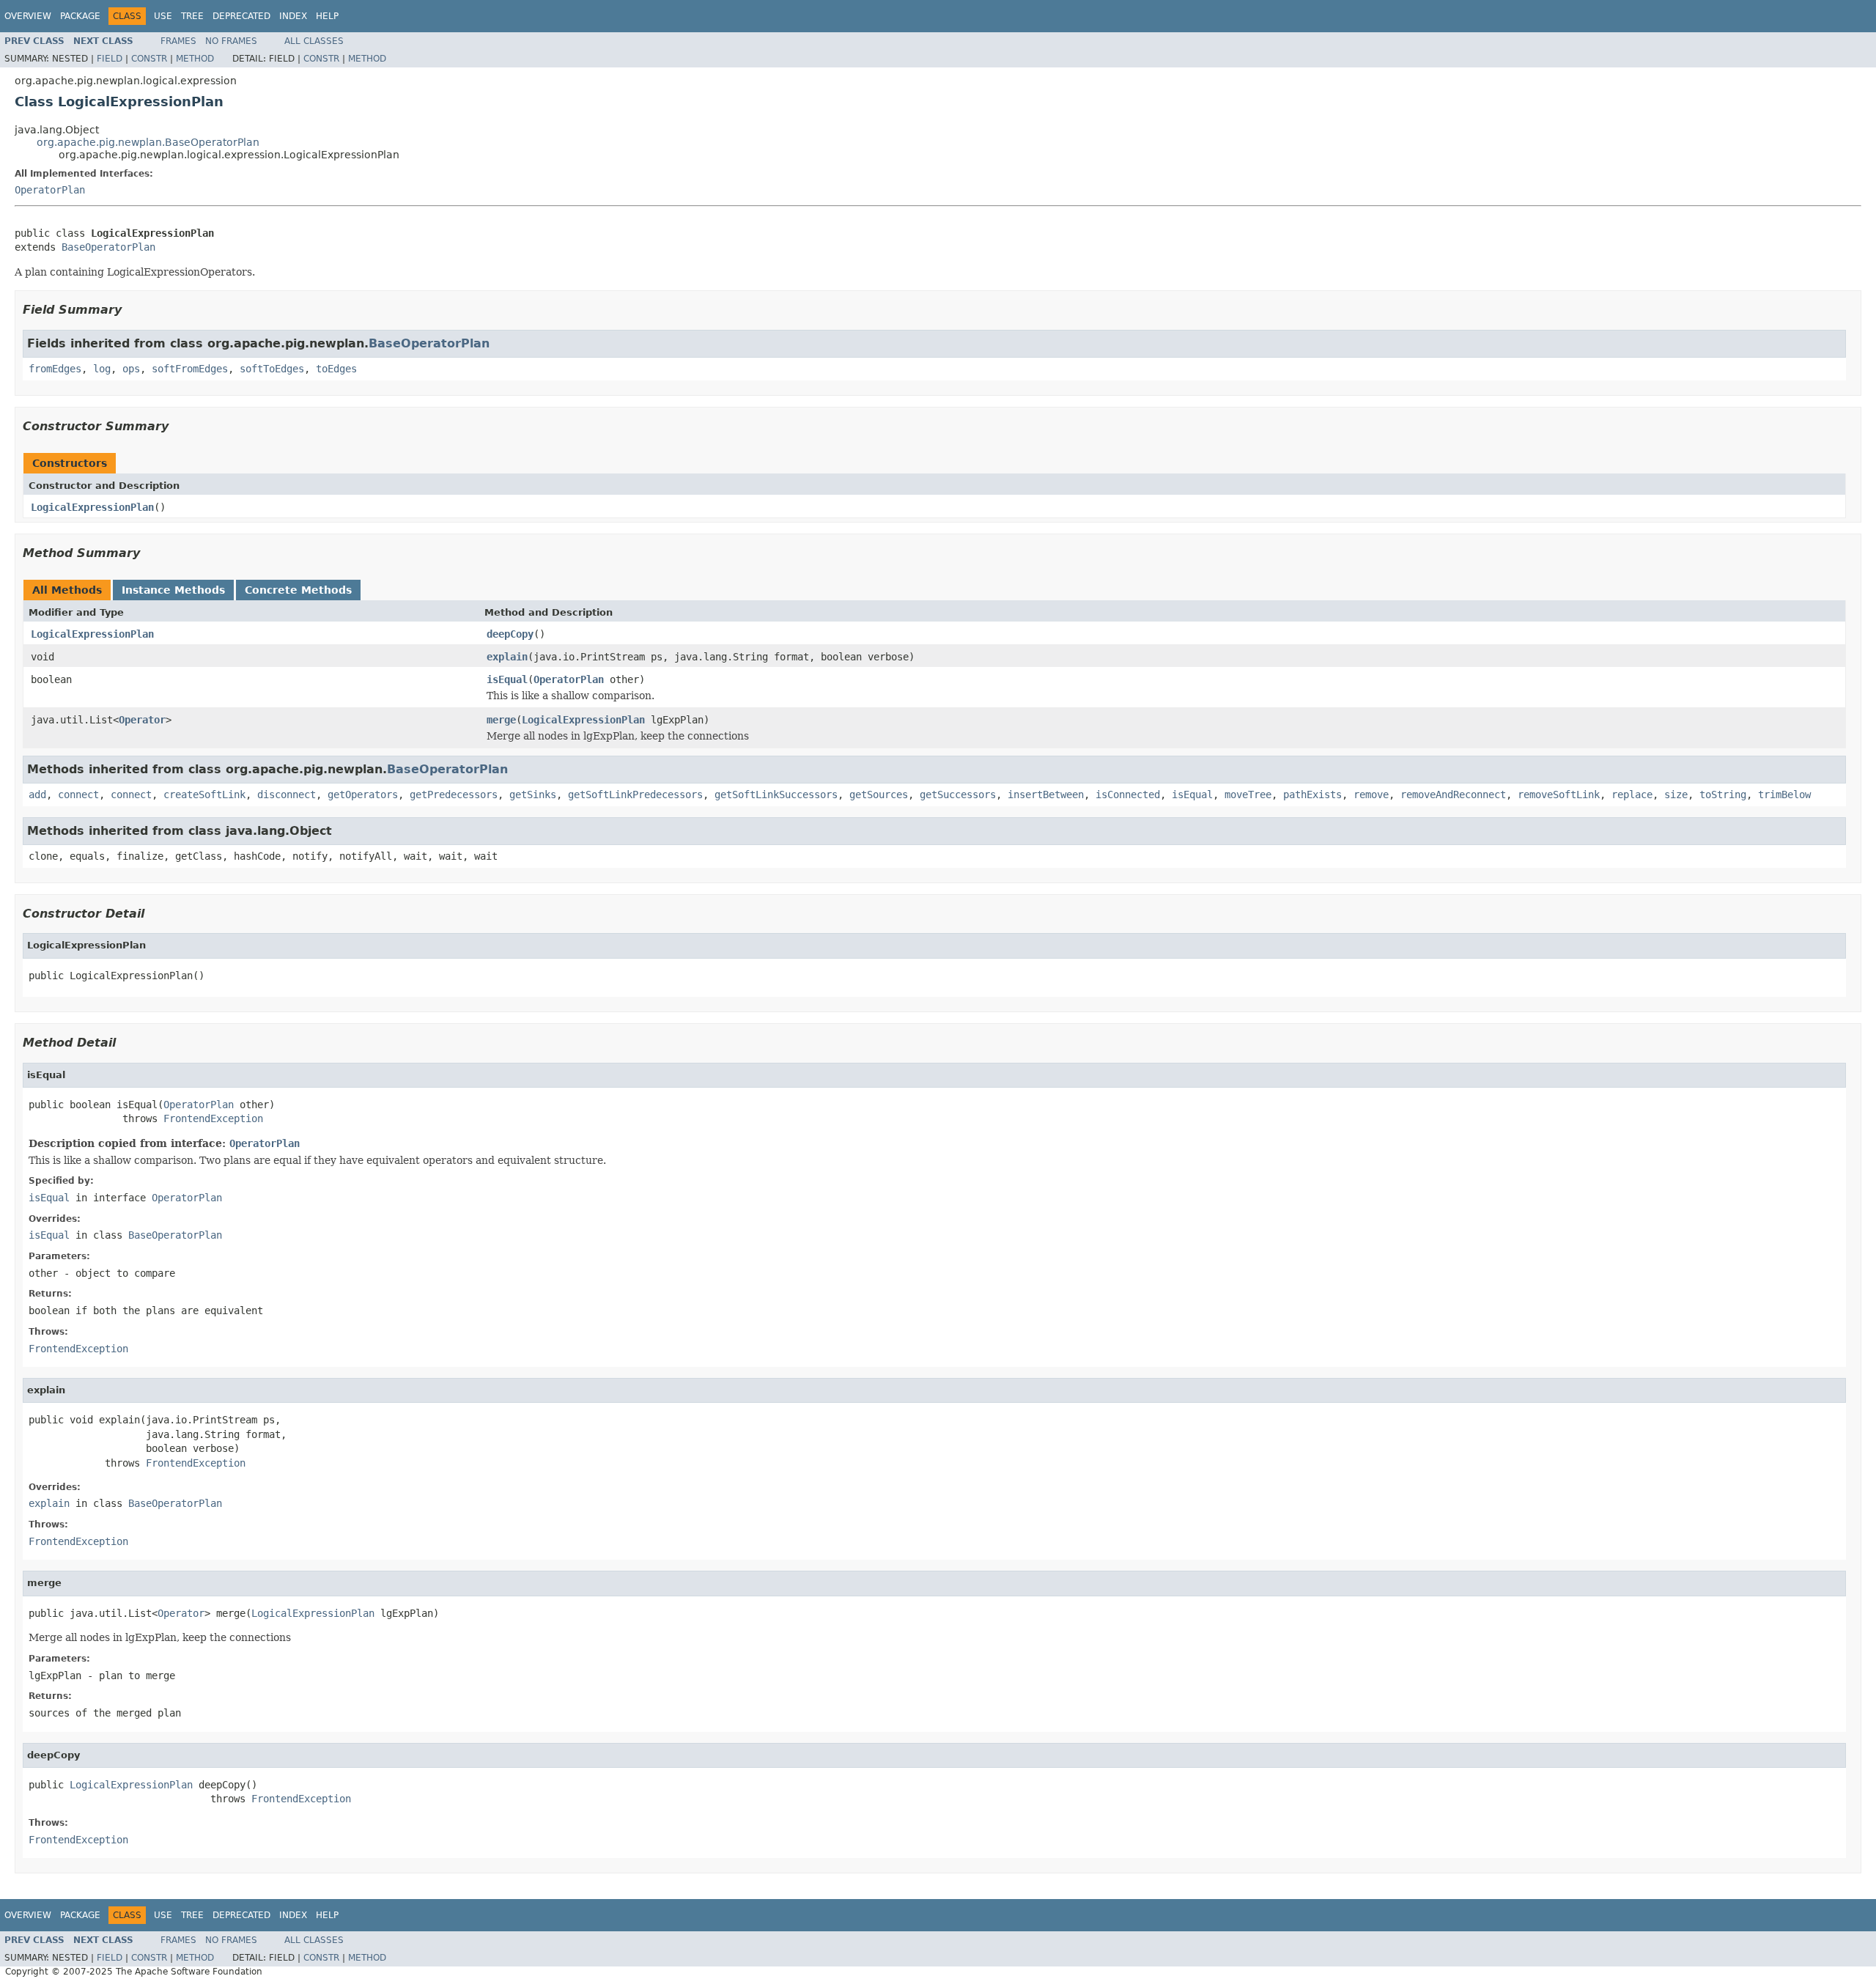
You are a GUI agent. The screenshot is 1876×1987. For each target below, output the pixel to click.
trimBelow (1784, 795)
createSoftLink (204, 795)
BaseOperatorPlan (108, 247)
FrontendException (213, 1118)
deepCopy (510, 634)
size (1676, 795)
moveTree (1248, 795)
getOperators (363, 795)
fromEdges (55, 369)
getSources (879, 795)
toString (1723, 795)
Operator (142, 720)
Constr (149, 59)
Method (195, 59)
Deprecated (241, 16)
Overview (28, 16)
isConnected (1128, 795)
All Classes (314, 41)
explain (507, 657)
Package (80, 16)
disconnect (287, 795)
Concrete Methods (298, 590)
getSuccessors (958, 795)
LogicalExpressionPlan (92, 507)
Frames (178, 41)
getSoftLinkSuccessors (776, 795)
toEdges (336, 369)
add (37, 795)
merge (501, 720)
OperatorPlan (50, 190)
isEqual (507, 679)
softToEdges (272, 369)
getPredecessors (454, 795)
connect (78, 795)
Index (293, 16)
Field (110, 59)
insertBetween (1046, 795)
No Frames (231, 41)
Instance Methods (173, 590)
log (102, 369)
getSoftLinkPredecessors (635, 795)
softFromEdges (190, 369)
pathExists (1312, 795)
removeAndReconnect (1453, 795)
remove (1371, 795)
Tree (192, 16)
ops (131, 369)
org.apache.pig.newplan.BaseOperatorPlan (148, 142)
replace (1632, 795)
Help (327, 16)
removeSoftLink (1559, 795)
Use (163, 16)
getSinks (533, 795)
